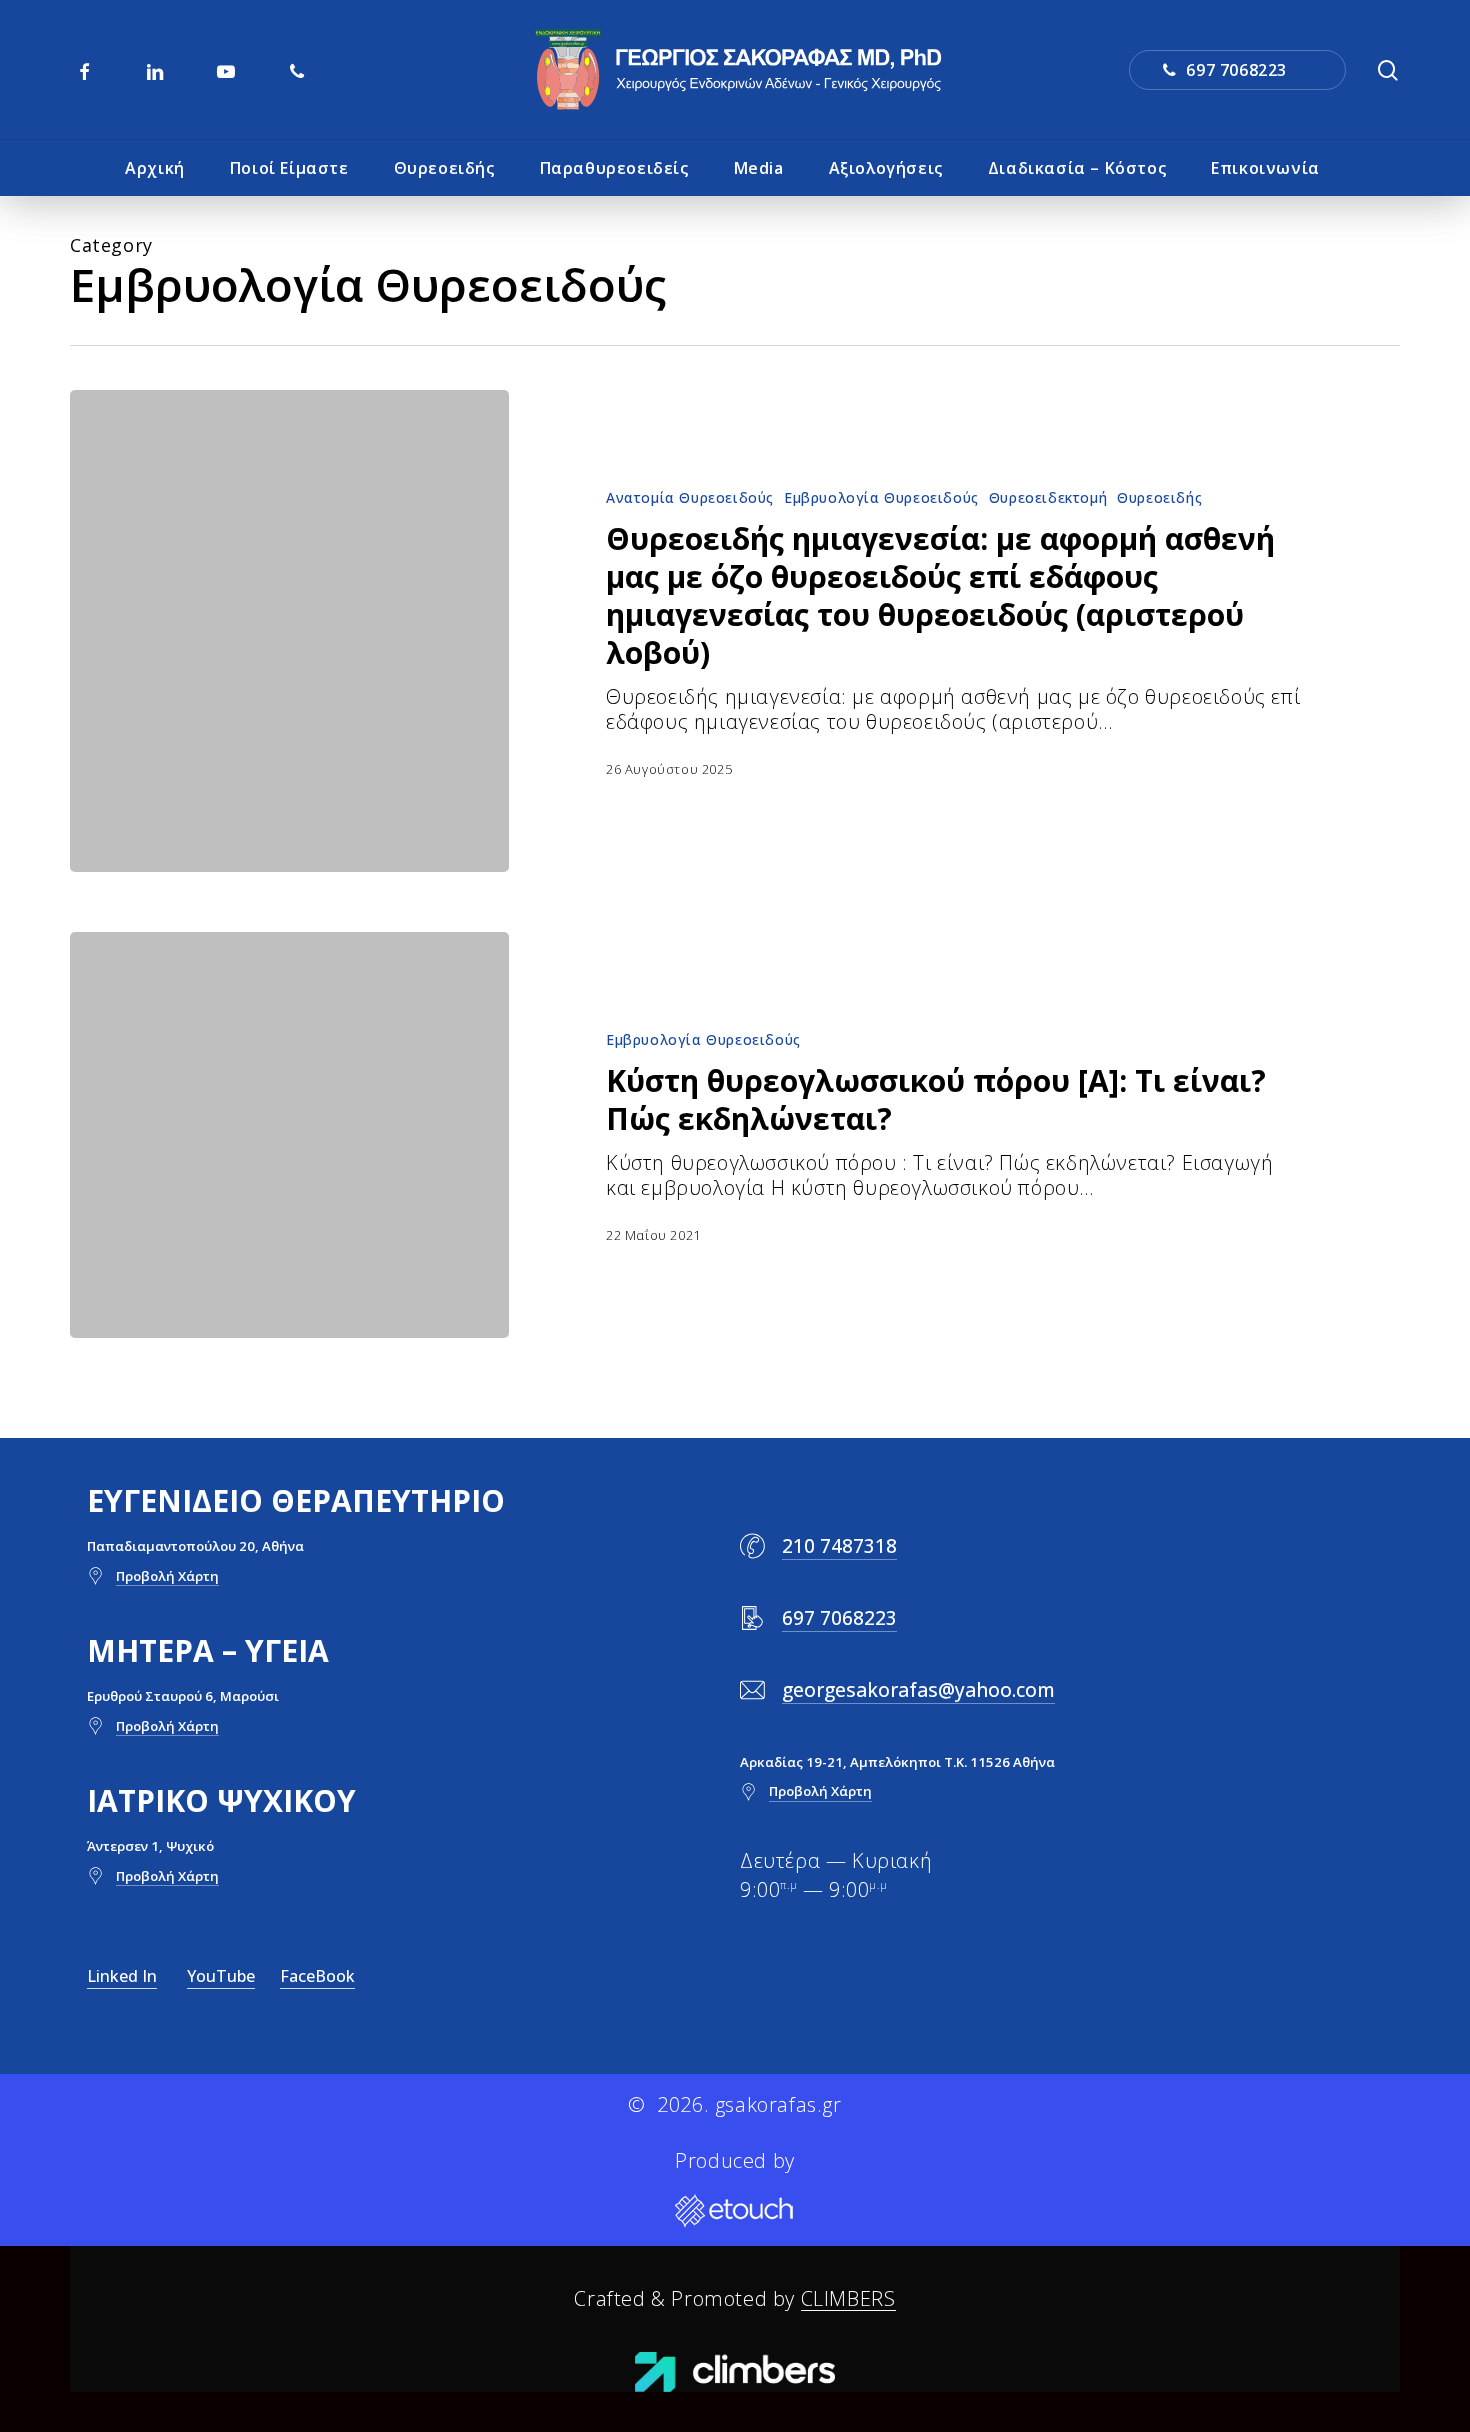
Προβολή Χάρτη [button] (167, 1576)
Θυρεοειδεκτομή (1048, 497)
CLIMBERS (848, 2298)
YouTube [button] (221, 1976)
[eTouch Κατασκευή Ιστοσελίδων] (735, 2211)
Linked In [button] (122, 1976)
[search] (1388, 70)
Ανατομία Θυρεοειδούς (690, 497)
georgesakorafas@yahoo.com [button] (918, 1690)
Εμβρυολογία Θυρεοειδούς (881, 497)
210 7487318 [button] (839, 1546)
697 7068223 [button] (839, 1618)
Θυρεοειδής (1159, 497)
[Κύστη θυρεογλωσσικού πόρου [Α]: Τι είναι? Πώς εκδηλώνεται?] (289, 1135)
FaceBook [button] (317, 1976)
